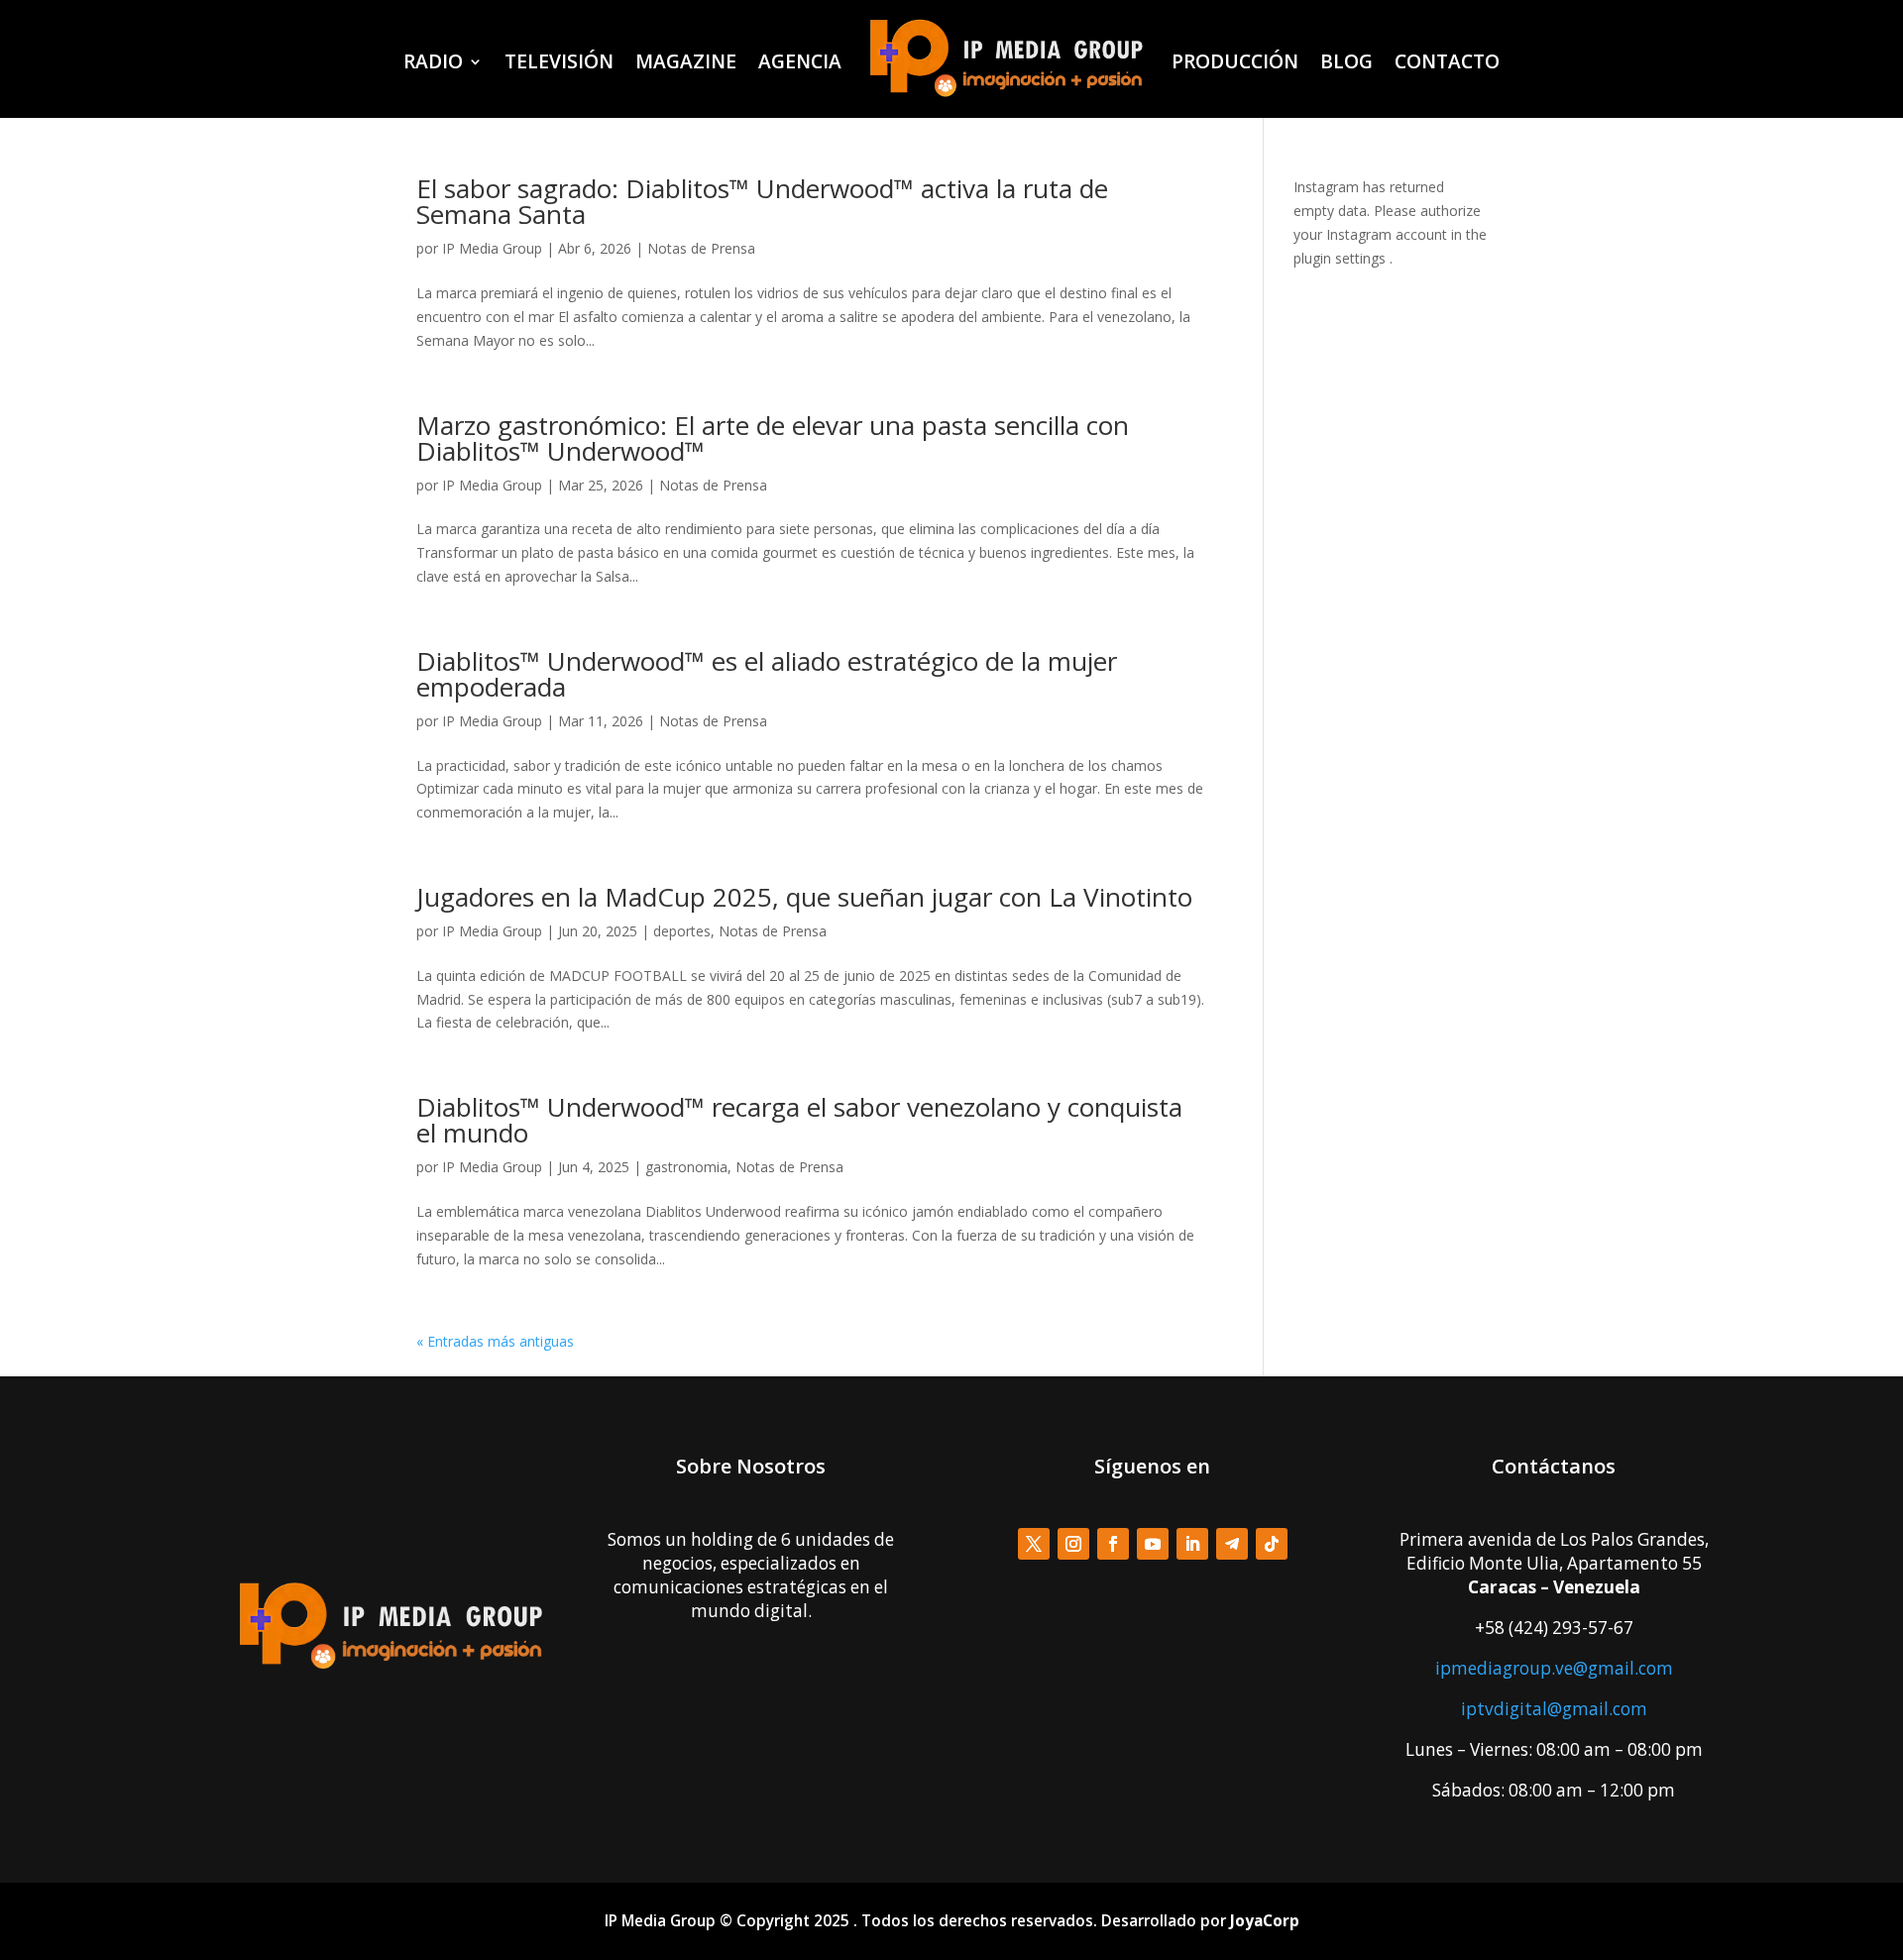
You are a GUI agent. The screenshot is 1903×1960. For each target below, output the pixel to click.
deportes (682, 931)
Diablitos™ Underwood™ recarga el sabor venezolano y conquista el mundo (799, 1120)
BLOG (1346, 61)
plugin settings (1342, 258)
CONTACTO (1447, 61)
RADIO (433, 61)
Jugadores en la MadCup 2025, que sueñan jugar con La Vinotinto (804, 897)
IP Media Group (492, 248)
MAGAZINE (686, 61)
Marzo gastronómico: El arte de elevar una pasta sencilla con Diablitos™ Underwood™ (773, 438)
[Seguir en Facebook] (1113, 1544)
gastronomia (686, 1167)
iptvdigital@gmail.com (1554, 1709)
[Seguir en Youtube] (1153, 1544)
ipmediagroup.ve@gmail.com (1554, 1668)
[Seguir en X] (1034, 1544)
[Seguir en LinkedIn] (1192, 1544)
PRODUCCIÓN (1235, 61)
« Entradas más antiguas (495, 1341)
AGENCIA (800, 61)
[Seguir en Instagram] (1073, 1544)
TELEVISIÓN (559, 61)
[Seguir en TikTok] (1272, 1544)
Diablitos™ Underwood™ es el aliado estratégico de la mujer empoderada (767, 674)
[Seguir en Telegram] (1232, 1544)
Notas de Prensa (701, 248)
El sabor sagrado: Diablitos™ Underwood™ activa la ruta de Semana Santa (762, 201)
